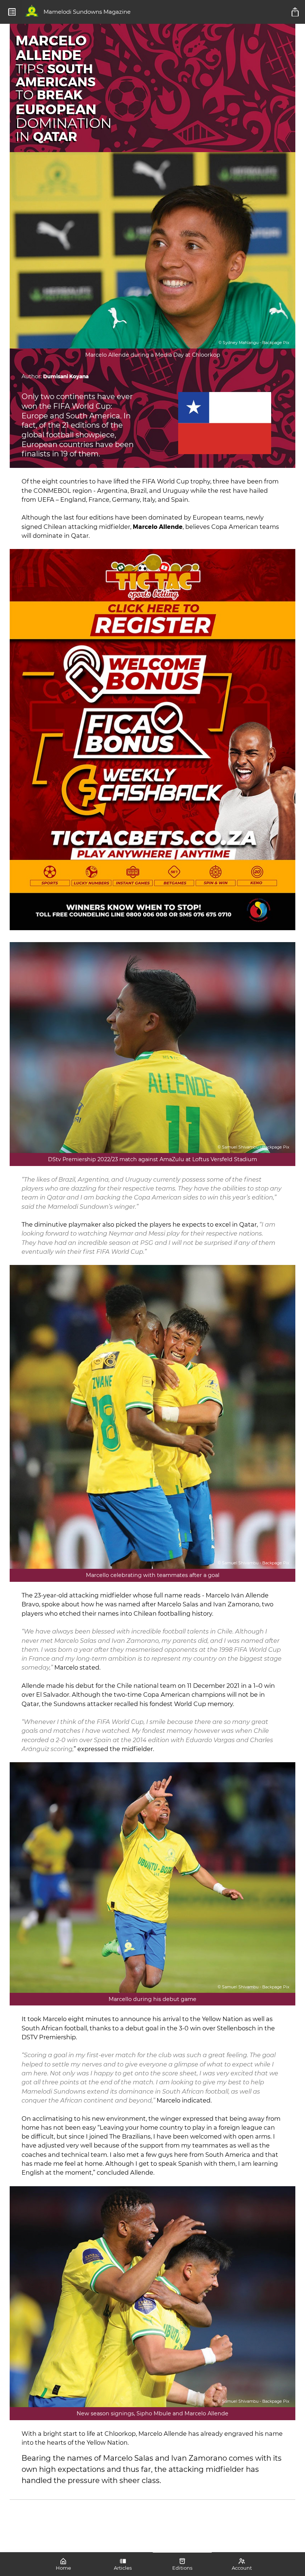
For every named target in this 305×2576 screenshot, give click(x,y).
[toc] (12, 12)
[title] (296, 12)
